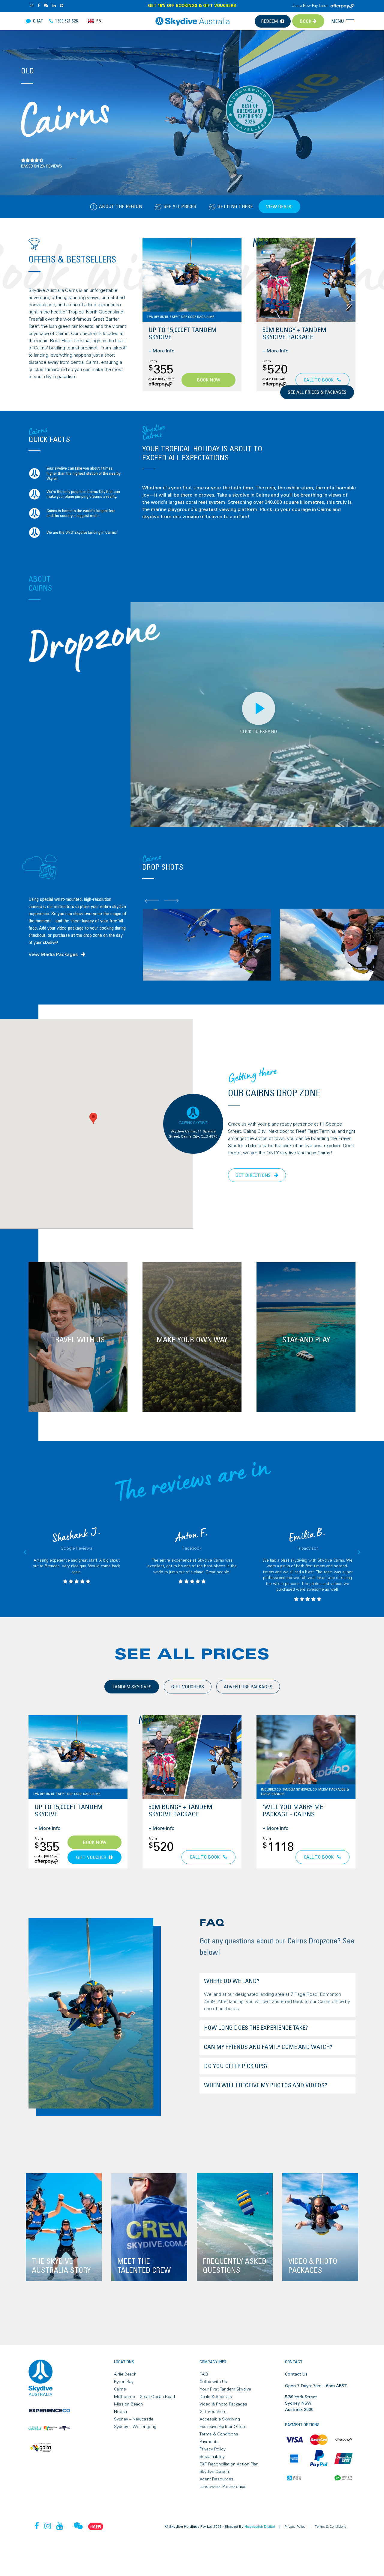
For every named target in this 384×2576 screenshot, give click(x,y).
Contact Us (296, 2374)
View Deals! (279, 207)
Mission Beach (128, 2404)
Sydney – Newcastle (134, 2419)
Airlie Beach (125, 2374)
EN (99, 21)
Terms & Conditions (219, 2434)
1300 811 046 (325, 376)
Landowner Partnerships (223, 2487)
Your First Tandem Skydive (225, 2389)
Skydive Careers (215, 2472)
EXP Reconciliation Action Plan (229, 2464)
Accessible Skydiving (220, 2419)
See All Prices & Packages (317, 392)
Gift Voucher (91, 1857)
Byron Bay (124, 2382)
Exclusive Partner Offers (223, 2427)
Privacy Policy (213, 2449)
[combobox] (95, 21)
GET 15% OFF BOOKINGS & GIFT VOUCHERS (192, 6)
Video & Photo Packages (223, 2404)
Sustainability (212, 2457)
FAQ (204, 2374)
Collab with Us (213, 2382)
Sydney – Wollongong (135, 2427)
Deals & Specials (216, 2397)
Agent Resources (216, 2479)
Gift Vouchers (213, 2412)
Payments (209, 2442)
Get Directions (254, 1175)
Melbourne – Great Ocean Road (144, 2397)
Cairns (120, 2389)
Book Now (208, 380)
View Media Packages (54, 954)
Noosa (120, 2412)
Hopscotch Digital (260, 2527)
